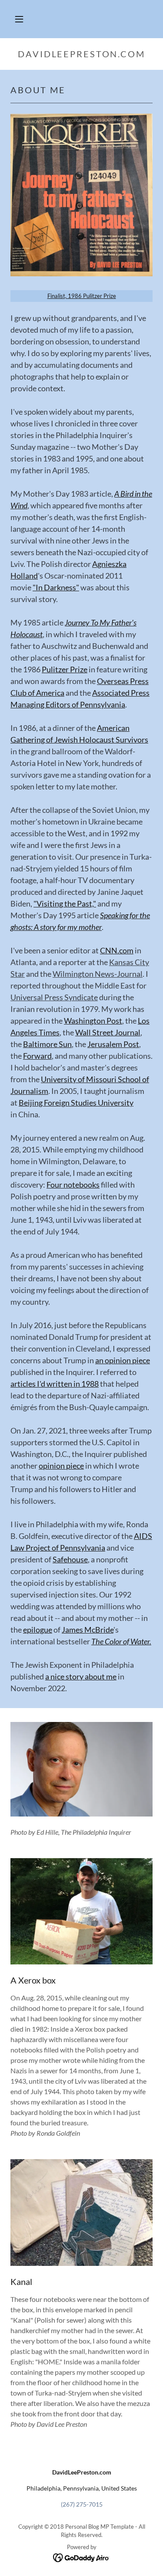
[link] (81, 2557)
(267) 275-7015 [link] (82, 2504)
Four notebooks (73, 1185)
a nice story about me (81, 1676)
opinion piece (61, 1466)
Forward (37, 1056)
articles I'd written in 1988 (55, 1384)
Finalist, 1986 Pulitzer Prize (82, 296)
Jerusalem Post (113, 1044)
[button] (19, 19)
